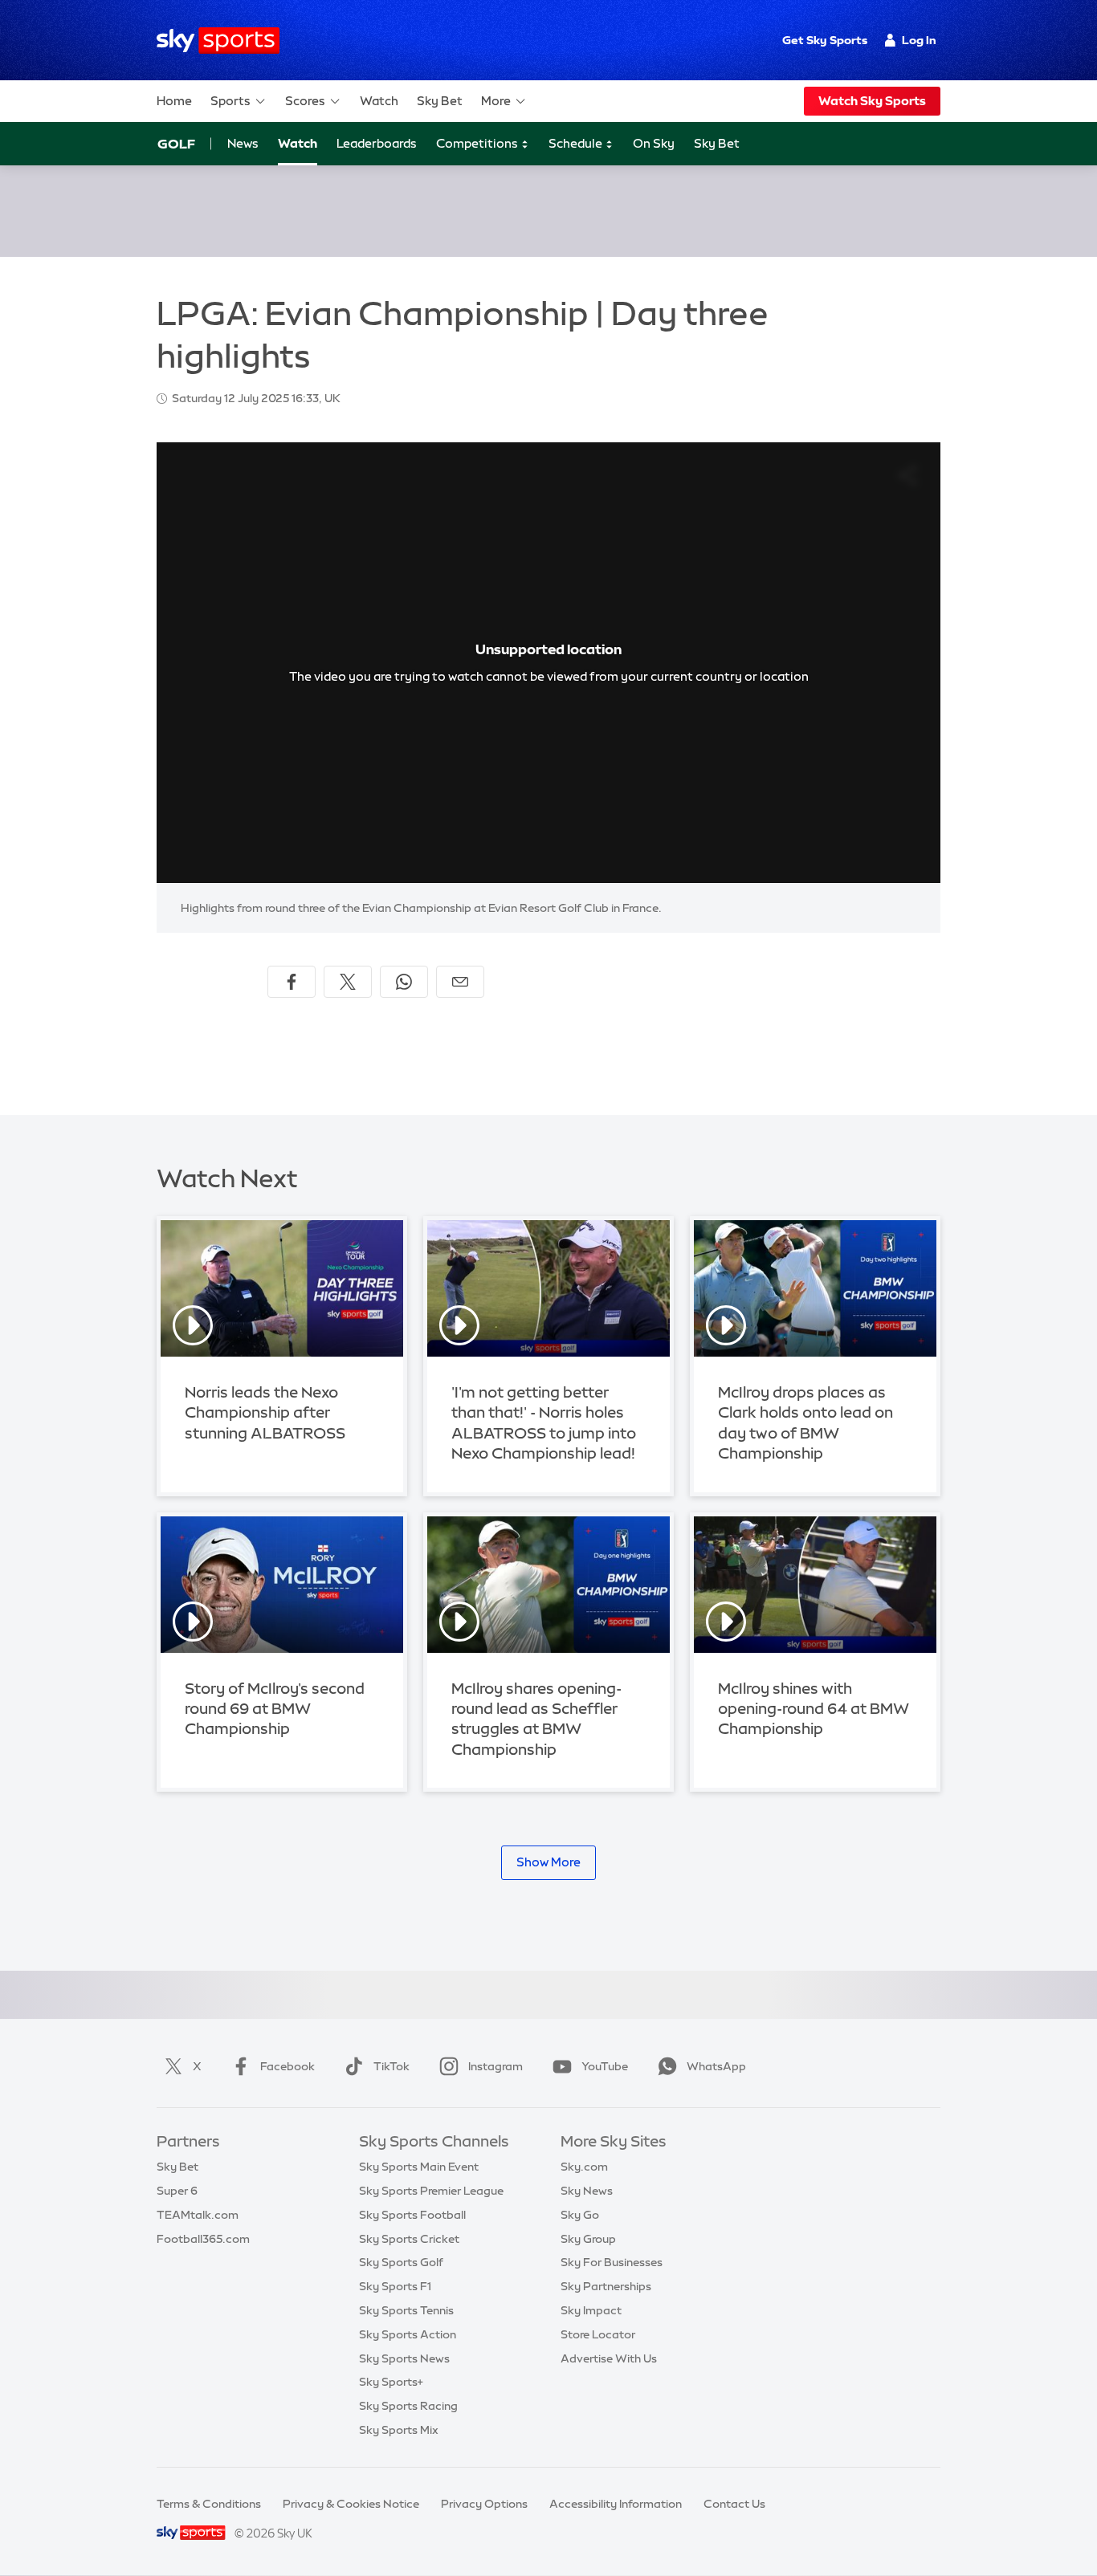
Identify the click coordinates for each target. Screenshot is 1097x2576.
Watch (379, 101)
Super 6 (177, 2191)
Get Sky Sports (825, 40)
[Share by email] (460, 982)
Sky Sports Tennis (406, 2310)
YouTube (605, 2066)
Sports (230, 101)
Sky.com (584, 2167)
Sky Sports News (404, 2358)
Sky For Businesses (612, 2262)
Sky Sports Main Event (419, 2167)
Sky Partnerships (606, 2286)
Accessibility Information (616, 2504)
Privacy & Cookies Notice (351, 2504)
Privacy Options (484, 2504)
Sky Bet (440, 101)
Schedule (577, 143)
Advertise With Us (609, 2358)
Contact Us (734, 2504)
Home (174, 101)
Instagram (495, 2066)
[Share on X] (348, 982)
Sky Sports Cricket (409, 2239)
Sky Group (588, 2239)
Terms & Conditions (209, 2504)
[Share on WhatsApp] (404, 982)
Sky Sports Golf (401, 2262)
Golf (176, 144)
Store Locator (598, 2334)
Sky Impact (591, 2310)
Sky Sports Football (412, 2215)
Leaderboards (377, 143)
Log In (919, 40)
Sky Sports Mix (399, 2430)
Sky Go (580, 2215)
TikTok (391, 2066)
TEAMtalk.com (198, 2215)
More (496, 101)
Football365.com (203, 2239)
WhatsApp (716, 2066)
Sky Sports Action (408, 2334)
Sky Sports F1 (395, 2286)
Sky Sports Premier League (431, 2191)
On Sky (654, 143)
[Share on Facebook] (292, 982)
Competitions (478, 143)
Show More (548, 1862)
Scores (305, 101)
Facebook (288, 2066)
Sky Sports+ (391, 2382)
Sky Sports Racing (408, 2406)
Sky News (587, 2191)
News (243, 143)
